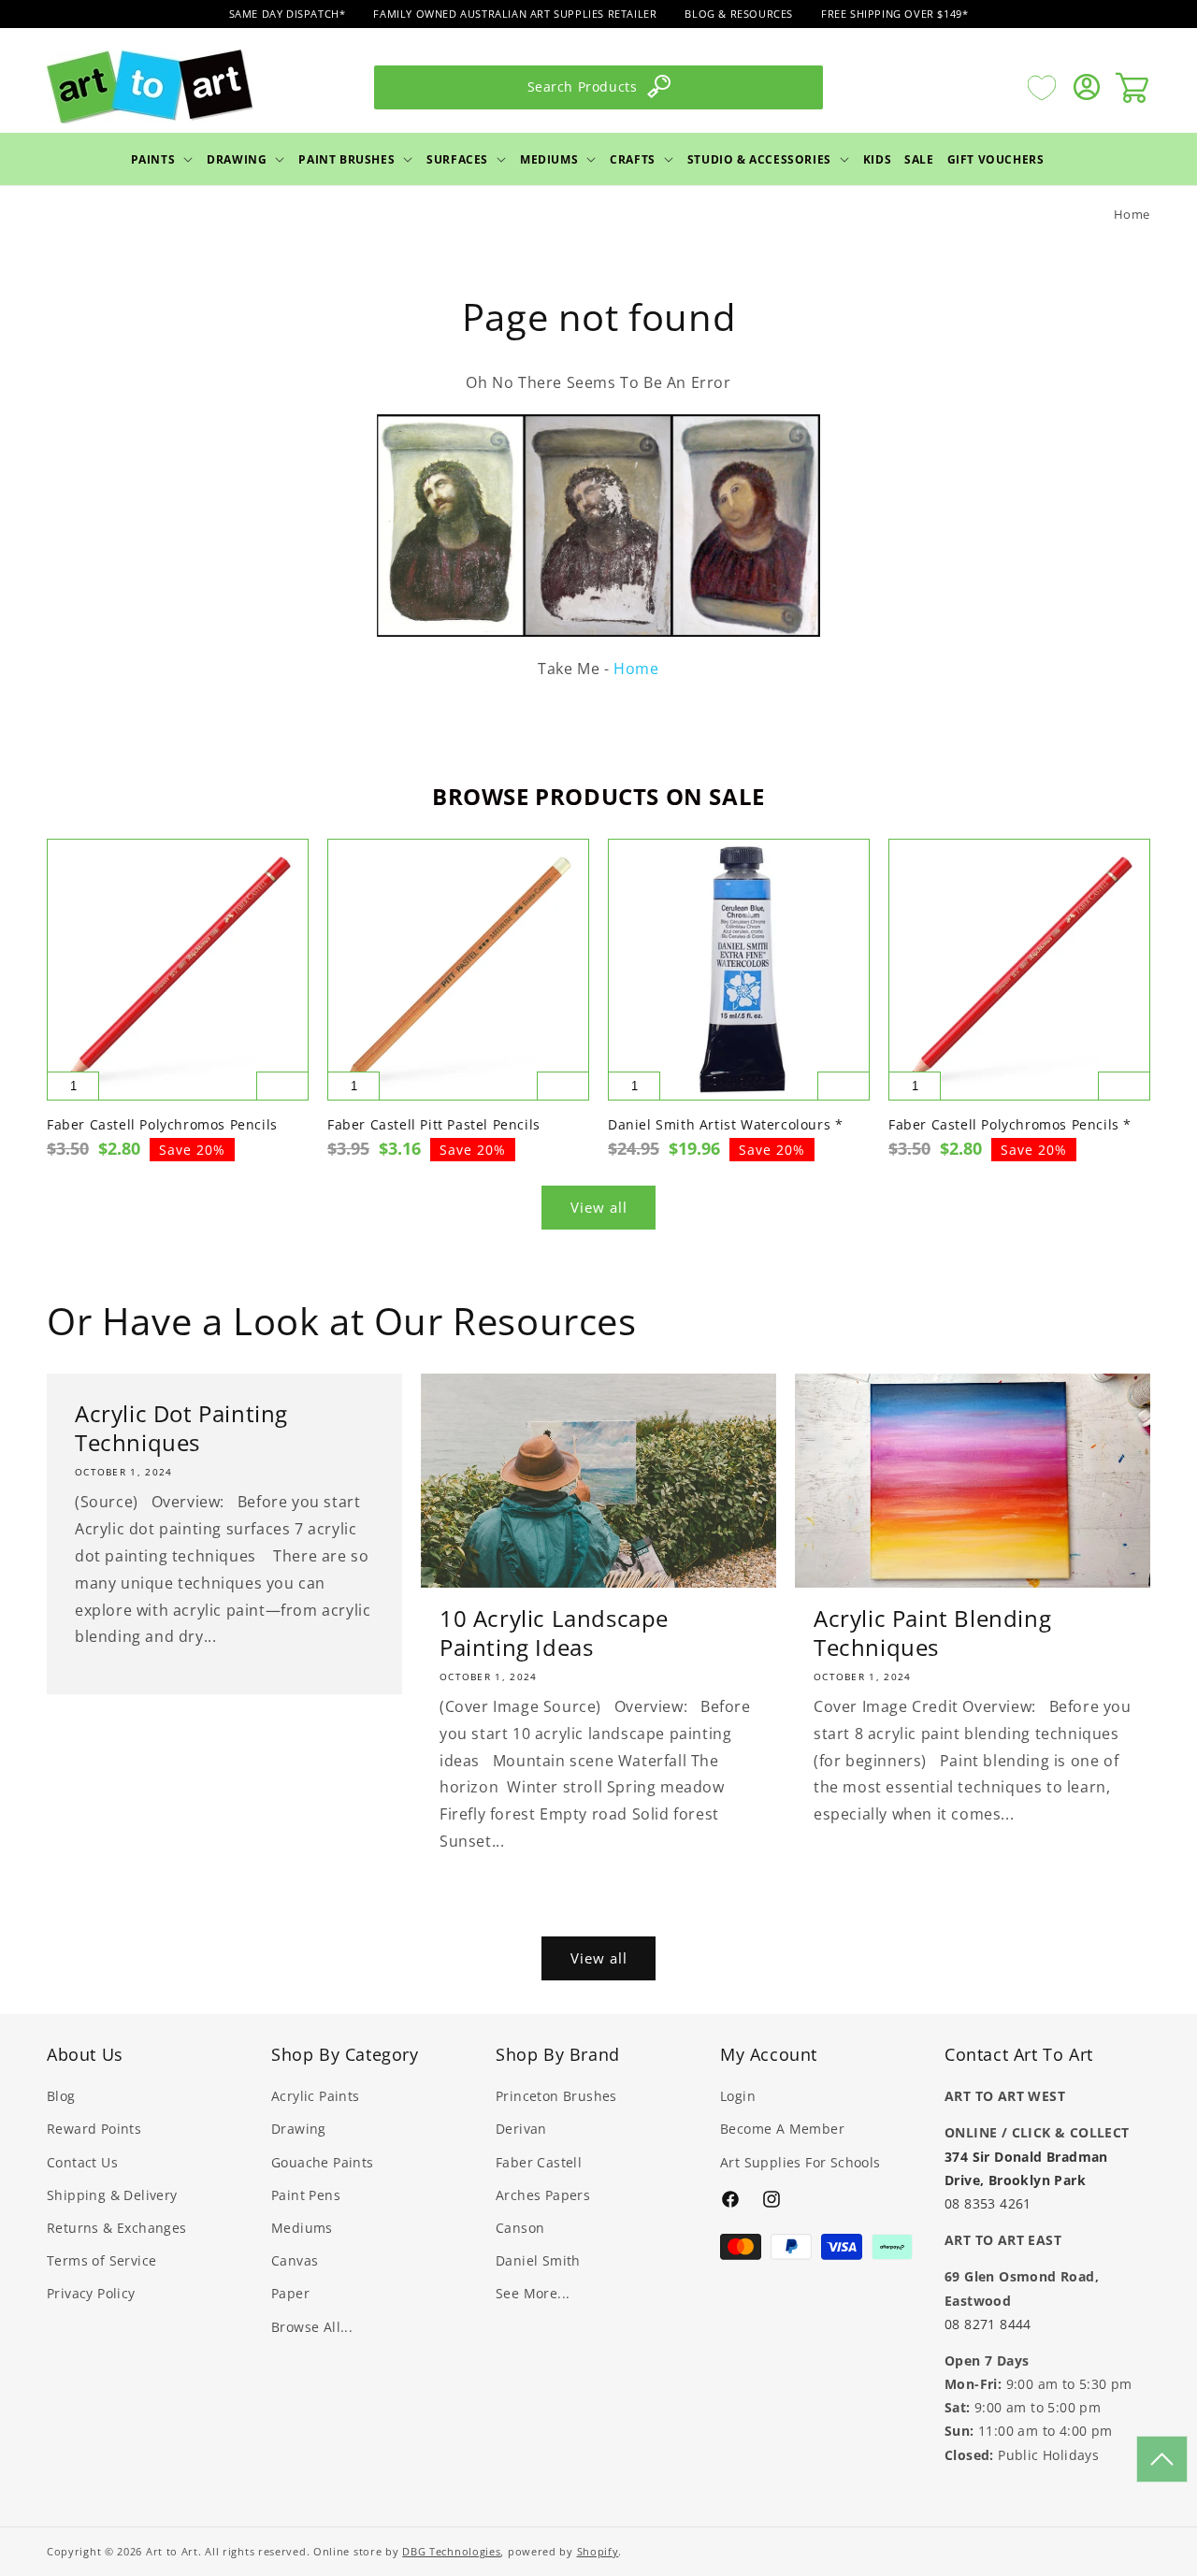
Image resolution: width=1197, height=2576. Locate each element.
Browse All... (312, 2327)
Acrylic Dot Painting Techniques (181, 1428)
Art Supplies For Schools (800, 2162)
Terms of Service (101, 2260)
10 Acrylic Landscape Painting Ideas (554, 1633)
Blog (61, 2096)
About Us (85, 2054)
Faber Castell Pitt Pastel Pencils (434, 1125)
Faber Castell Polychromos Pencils (162, 1125)
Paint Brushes (346, 158)
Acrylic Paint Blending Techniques (932, 1633)
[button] (163, 159)
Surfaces (457, 158)
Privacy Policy (91, 2293)
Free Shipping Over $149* (894, 14)
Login (738, 2096)
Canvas (295, 2260)
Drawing (237, 158)
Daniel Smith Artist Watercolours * (725, 1125)
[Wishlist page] (1042, 87)
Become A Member (782, 2129)
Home (1132, 214)
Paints (153, 158)
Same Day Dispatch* (288, 14)
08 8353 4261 (988, 2203)
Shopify (598, 2551)
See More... (533, 2293)
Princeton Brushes (556, 2096)
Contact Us (82, 2162)
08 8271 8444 (988, 2324)
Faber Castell (539, 2162)
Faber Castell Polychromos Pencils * (1010, 1125)
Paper (290, 2293)
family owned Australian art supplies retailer (515, 14)
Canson (520, 2228)
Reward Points (94, 2129)
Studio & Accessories (759, 158)
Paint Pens (306, 2195)
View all (599, 1207)
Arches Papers (543, 2195)
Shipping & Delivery (112, 2195)
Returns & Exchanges (117, 2228)
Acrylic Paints (316, 2096)
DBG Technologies (451, 2551)
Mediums (549, 158)
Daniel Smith (538, 2260)
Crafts (633, 158)
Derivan (521, 2129)
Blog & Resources (739, 14)
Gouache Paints (323, 2162)
